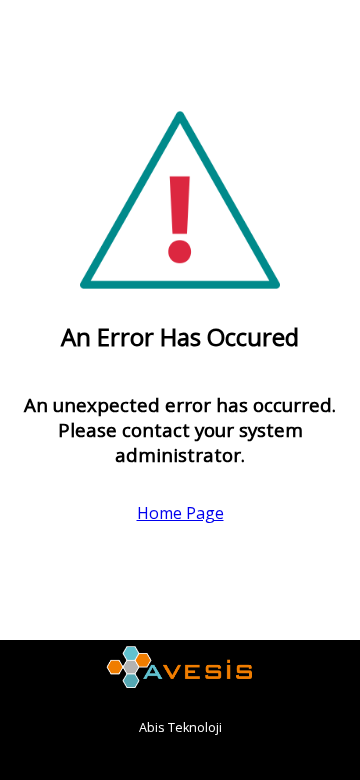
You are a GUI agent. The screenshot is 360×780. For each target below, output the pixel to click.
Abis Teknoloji (180, 727)
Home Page (180, 513)
